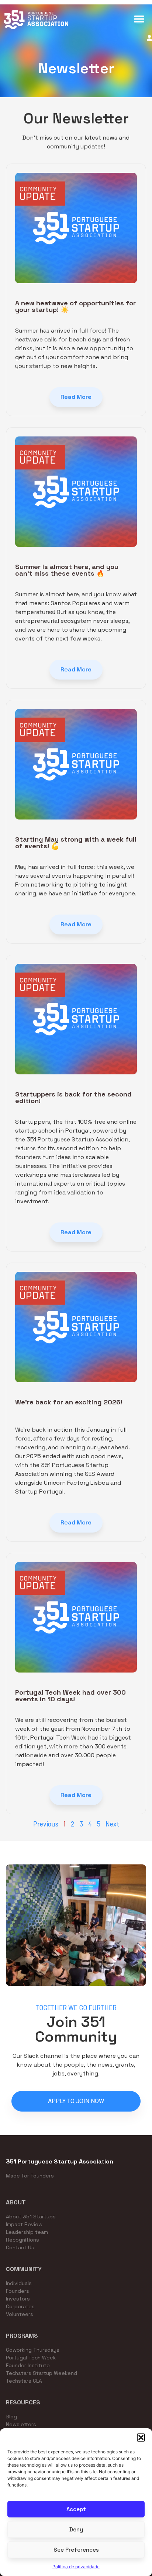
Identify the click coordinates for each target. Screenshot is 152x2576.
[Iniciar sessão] (149, 38)
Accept (76, 2509)
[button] (141, 2438)
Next (112, 1824)
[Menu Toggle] (139, 19)
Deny (76, 2529)
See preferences (76, 2550)
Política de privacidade (76, 2567)
